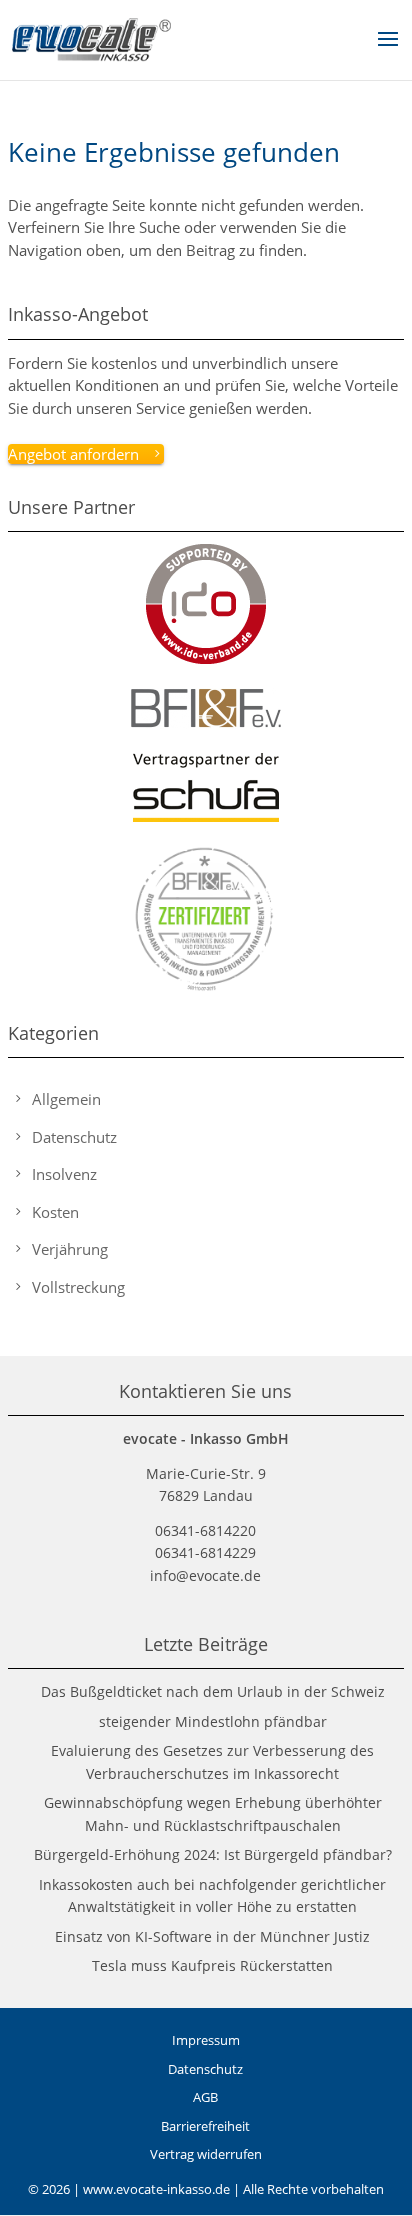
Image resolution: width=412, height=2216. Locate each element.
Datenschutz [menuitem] (205, 2069)
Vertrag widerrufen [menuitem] (206, 2154)
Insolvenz (64, 1174)
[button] (388, 52)
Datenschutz (74, 1137)
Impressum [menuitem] (206, 2040)
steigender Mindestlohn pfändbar (213, 1721)
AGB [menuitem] (205, 2097)
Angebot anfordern (73, 454)
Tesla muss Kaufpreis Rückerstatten (212, 1965)
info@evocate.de (205, 1575)
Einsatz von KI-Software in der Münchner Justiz (212, 1936)
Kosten (55, 1212)
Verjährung (70, 1249)
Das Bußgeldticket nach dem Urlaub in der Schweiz (213, 1691)
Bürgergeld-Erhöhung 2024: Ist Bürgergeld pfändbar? (213, 1854)
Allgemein (66, 1099)
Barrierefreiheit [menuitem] (205, 2126)
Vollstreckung (78, 1287)
